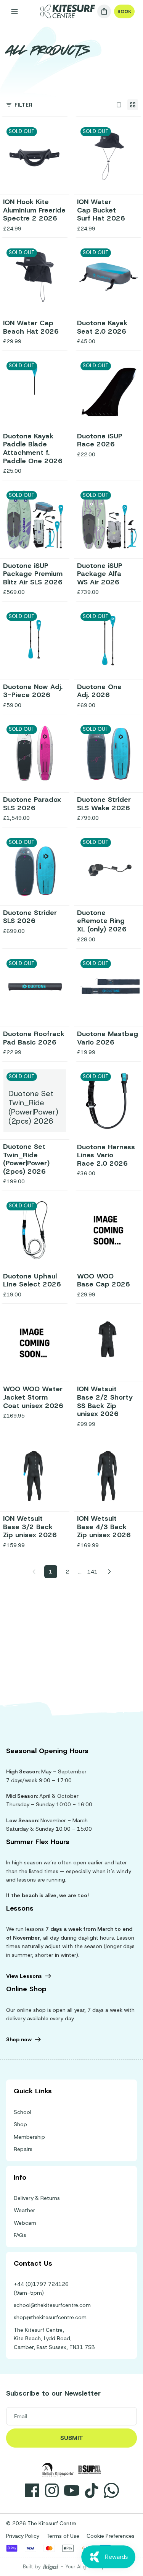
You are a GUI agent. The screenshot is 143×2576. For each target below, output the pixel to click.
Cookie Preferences (111, 2536)
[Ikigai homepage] (51, 2567)
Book (124, 11)
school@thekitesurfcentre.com (52, 2305)
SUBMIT (72, 2438)
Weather (24, 2210)
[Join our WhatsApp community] (111, 2490)
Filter (23, 105)
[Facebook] (32, 2490)
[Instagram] (52, 2490)
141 (92, 1572)
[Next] (109, 1572)
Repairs (23, 2149)
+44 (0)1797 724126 (41, 2284)
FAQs (20, 2235)
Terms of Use (63, 2536)
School (22, 2112)
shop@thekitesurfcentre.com (50, 2317)
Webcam (25, 2223)
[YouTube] (72, 2490)
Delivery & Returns (37, 2198)
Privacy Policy (23, 2536)
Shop (20, 2124)
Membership (29, 2137)
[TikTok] (92, 2490)
